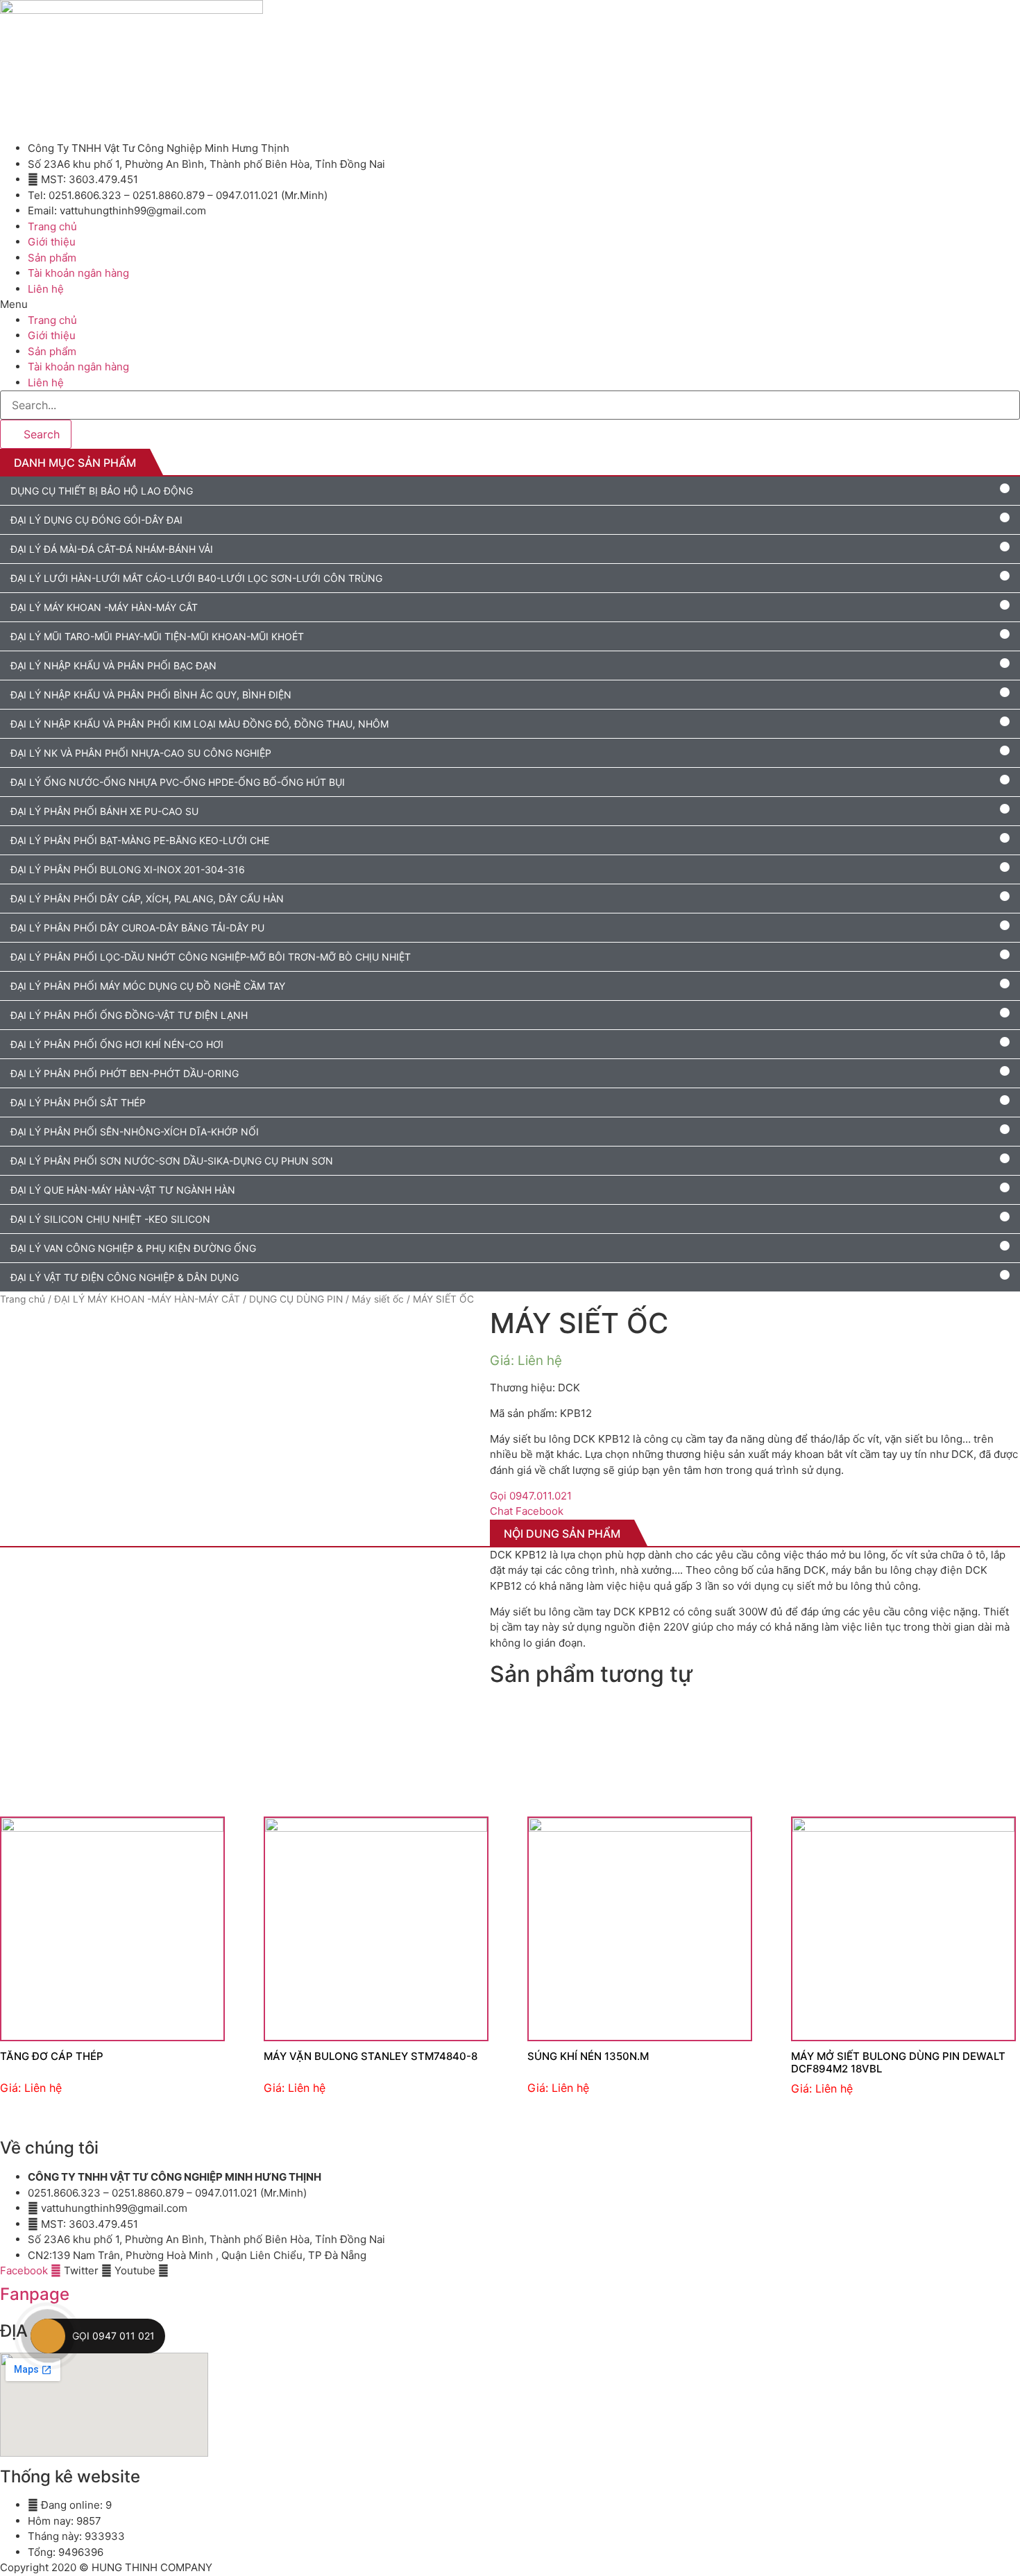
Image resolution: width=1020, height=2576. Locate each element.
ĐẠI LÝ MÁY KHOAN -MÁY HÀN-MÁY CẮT (147, 1299)
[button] (510, 305)
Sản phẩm (52, 258)
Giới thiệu (52, 242)
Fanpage (35, 2294)
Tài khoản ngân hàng (78, 273)
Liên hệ (46, 289)
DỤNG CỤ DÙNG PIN (296, 1299)
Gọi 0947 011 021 (113, 2336)
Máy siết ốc (378, 1299)
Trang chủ (23, 1299)
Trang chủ (52, 226)
